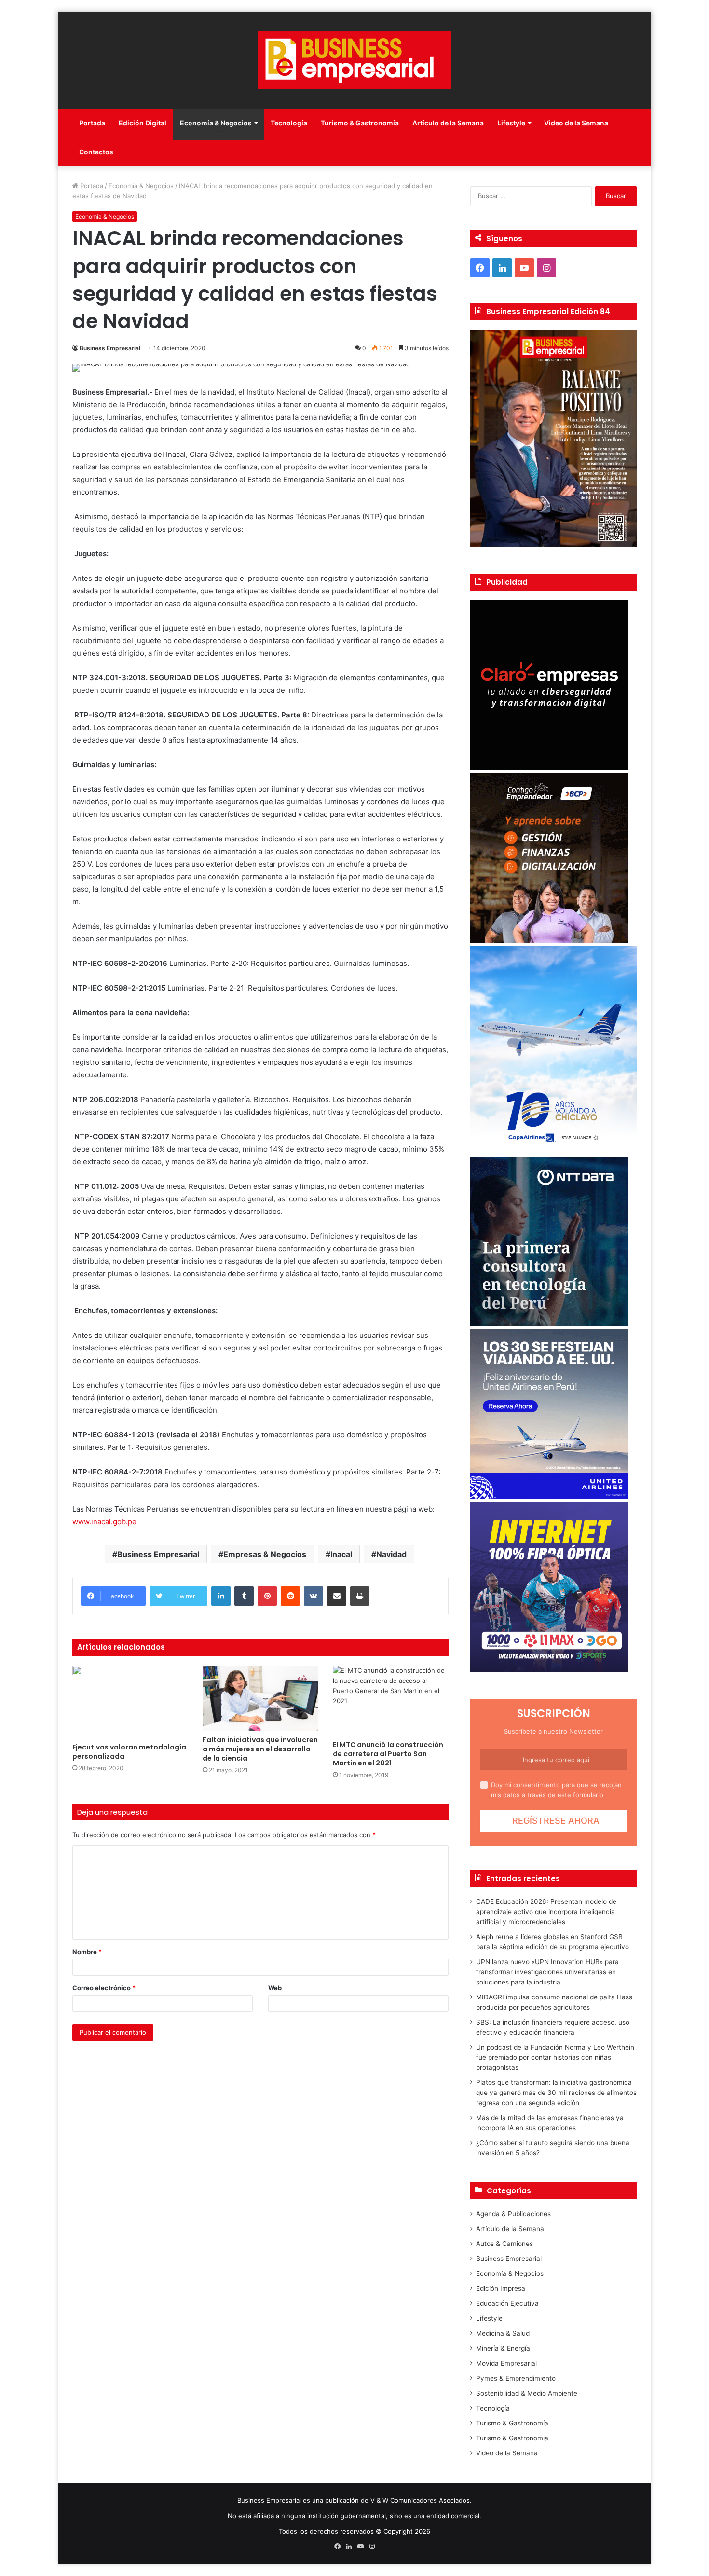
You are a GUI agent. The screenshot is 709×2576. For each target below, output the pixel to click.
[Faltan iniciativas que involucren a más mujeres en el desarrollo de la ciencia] (260, 1698)
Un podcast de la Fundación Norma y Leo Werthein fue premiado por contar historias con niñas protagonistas (555, 2057)
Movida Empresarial (506, 2363)
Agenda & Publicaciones (513, 2214)
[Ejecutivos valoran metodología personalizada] (130, 1702)
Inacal (341, 1554)
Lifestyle (511, 123)
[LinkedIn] (221, 1596)
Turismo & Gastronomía (360, 123)
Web (275, 1988)
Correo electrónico (104, 1988)
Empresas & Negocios (265, 1554)
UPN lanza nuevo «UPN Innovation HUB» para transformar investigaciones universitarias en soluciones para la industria (547, 1972)
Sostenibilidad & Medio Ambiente (527, 2393)
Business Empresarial (110, 348)
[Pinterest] (267, 1596)
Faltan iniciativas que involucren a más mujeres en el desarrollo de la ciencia (260, 1749)
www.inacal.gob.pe (104, 1522)
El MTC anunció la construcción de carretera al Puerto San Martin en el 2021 (388, 1754)
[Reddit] (290, 1596)
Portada (92, 123)
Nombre (87, 1952)
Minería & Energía (503, 2348)
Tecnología (289, 123)
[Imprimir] (360, 1596)
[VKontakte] (314, 1596)
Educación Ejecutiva (507, 2303)
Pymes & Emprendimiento (516, 2378)
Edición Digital (143, 123)
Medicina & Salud (503, 2333)
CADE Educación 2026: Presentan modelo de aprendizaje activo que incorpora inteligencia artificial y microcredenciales (546, 1912)
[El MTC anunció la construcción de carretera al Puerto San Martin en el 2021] (391, 1701)
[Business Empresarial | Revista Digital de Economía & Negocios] (354, 60)
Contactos (96, 152)
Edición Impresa (501, 2288)
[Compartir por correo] (337, 1596)
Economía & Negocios (216, 123)
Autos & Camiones (504, 2244)
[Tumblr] (244, 1596)
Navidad (391, 1554)
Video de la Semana (576, 123)
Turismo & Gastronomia (512, 2438)
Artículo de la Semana (448, 123)
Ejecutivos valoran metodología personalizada (129, 1752)
